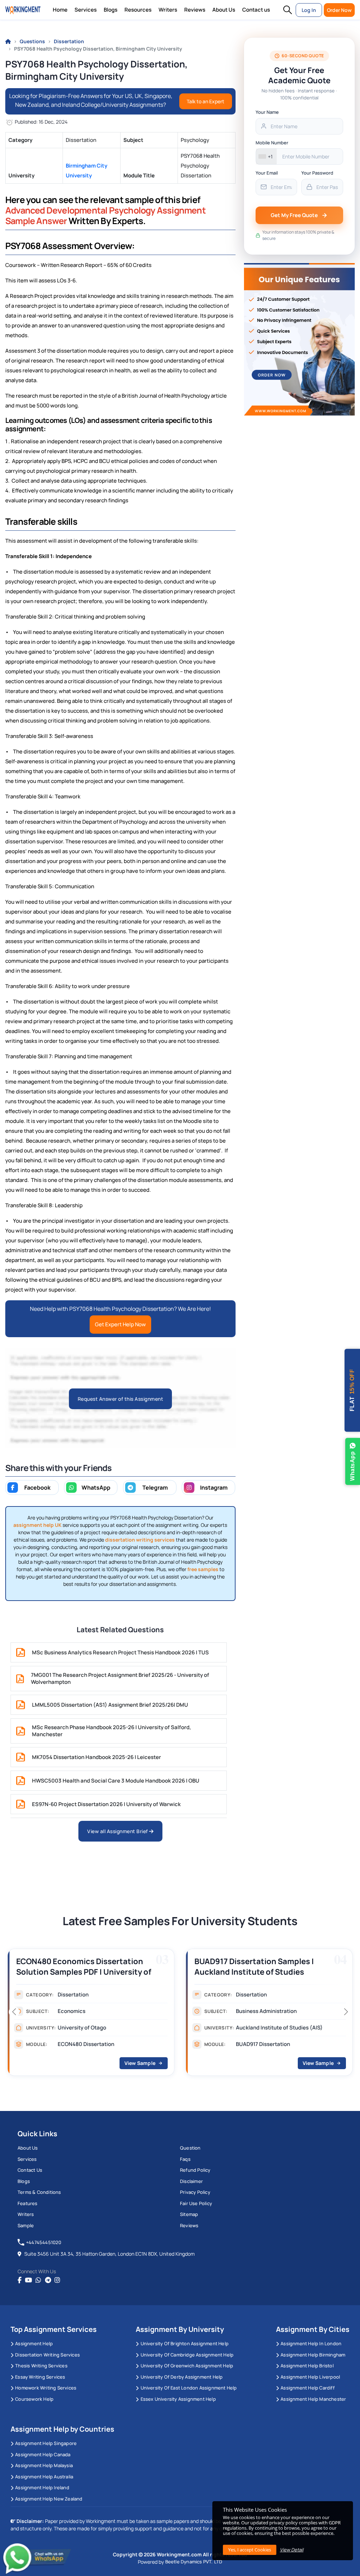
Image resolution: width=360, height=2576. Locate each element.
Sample (26, 2225)
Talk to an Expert (205, 101)
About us (28, 2148)
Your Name (267, 112)
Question (190, 2148)
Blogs (111, 10)
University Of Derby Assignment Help (182, 2377)
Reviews (195, 10)
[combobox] (266, 156)
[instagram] (57, 2280)
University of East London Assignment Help (189, 2388)
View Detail (292, 2550)
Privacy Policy (195, 2192)
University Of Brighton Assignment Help (185, 2343)
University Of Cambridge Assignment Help (187, 2355)
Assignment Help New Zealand (49, 2499)
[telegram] (48, 2280)
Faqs (185, 2159)
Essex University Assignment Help (178, 2399)
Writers (168, 10)
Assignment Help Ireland (42, 2487)
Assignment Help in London (311, 2343)
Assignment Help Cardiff (308, 2388)
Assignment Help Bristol (307, 2366)
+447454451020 (44, 2242)
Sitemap (189, 2214)
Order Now (339, 10)
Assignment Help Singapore (46, 2443)
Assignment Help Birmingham (313, 2355)
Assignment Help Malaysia (44, 2465)
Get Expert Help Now (120, 1324)
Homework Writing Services (46, 2388)
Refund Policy (195, 2170)
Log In (309, 10)
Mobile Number (272, 143)
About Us (224, 10)
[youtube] (28, 2280)
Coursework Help (34, 2399)
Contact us (256, 10)
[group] (91, 2014)
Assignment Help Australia (44, 2477)
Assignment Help (34, 2343)
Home (60, 10)
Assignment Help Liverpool (310, 2377)
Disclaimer (191, 2181)
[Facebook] (20, 2280)
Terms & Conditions (39, 2192)
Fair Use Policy (196, 2203)
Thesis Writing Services (41, 2366)
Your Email (267, 173)
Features (28, 2203)
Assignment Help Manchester (313, 2399)
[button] (288, 10)
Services (86, 10)
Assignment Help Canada (43, 2454)
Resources (138, 10)
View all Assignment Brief (118, 1831)
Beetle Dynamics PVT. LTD (194, 2562)
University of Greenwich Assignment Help (187, 2366)
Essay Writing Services (40, 2377)
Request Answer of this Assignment (121, 1399)
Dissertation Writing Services (47, 2355)
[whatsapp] (38, 2280)
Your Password (317, 173)
